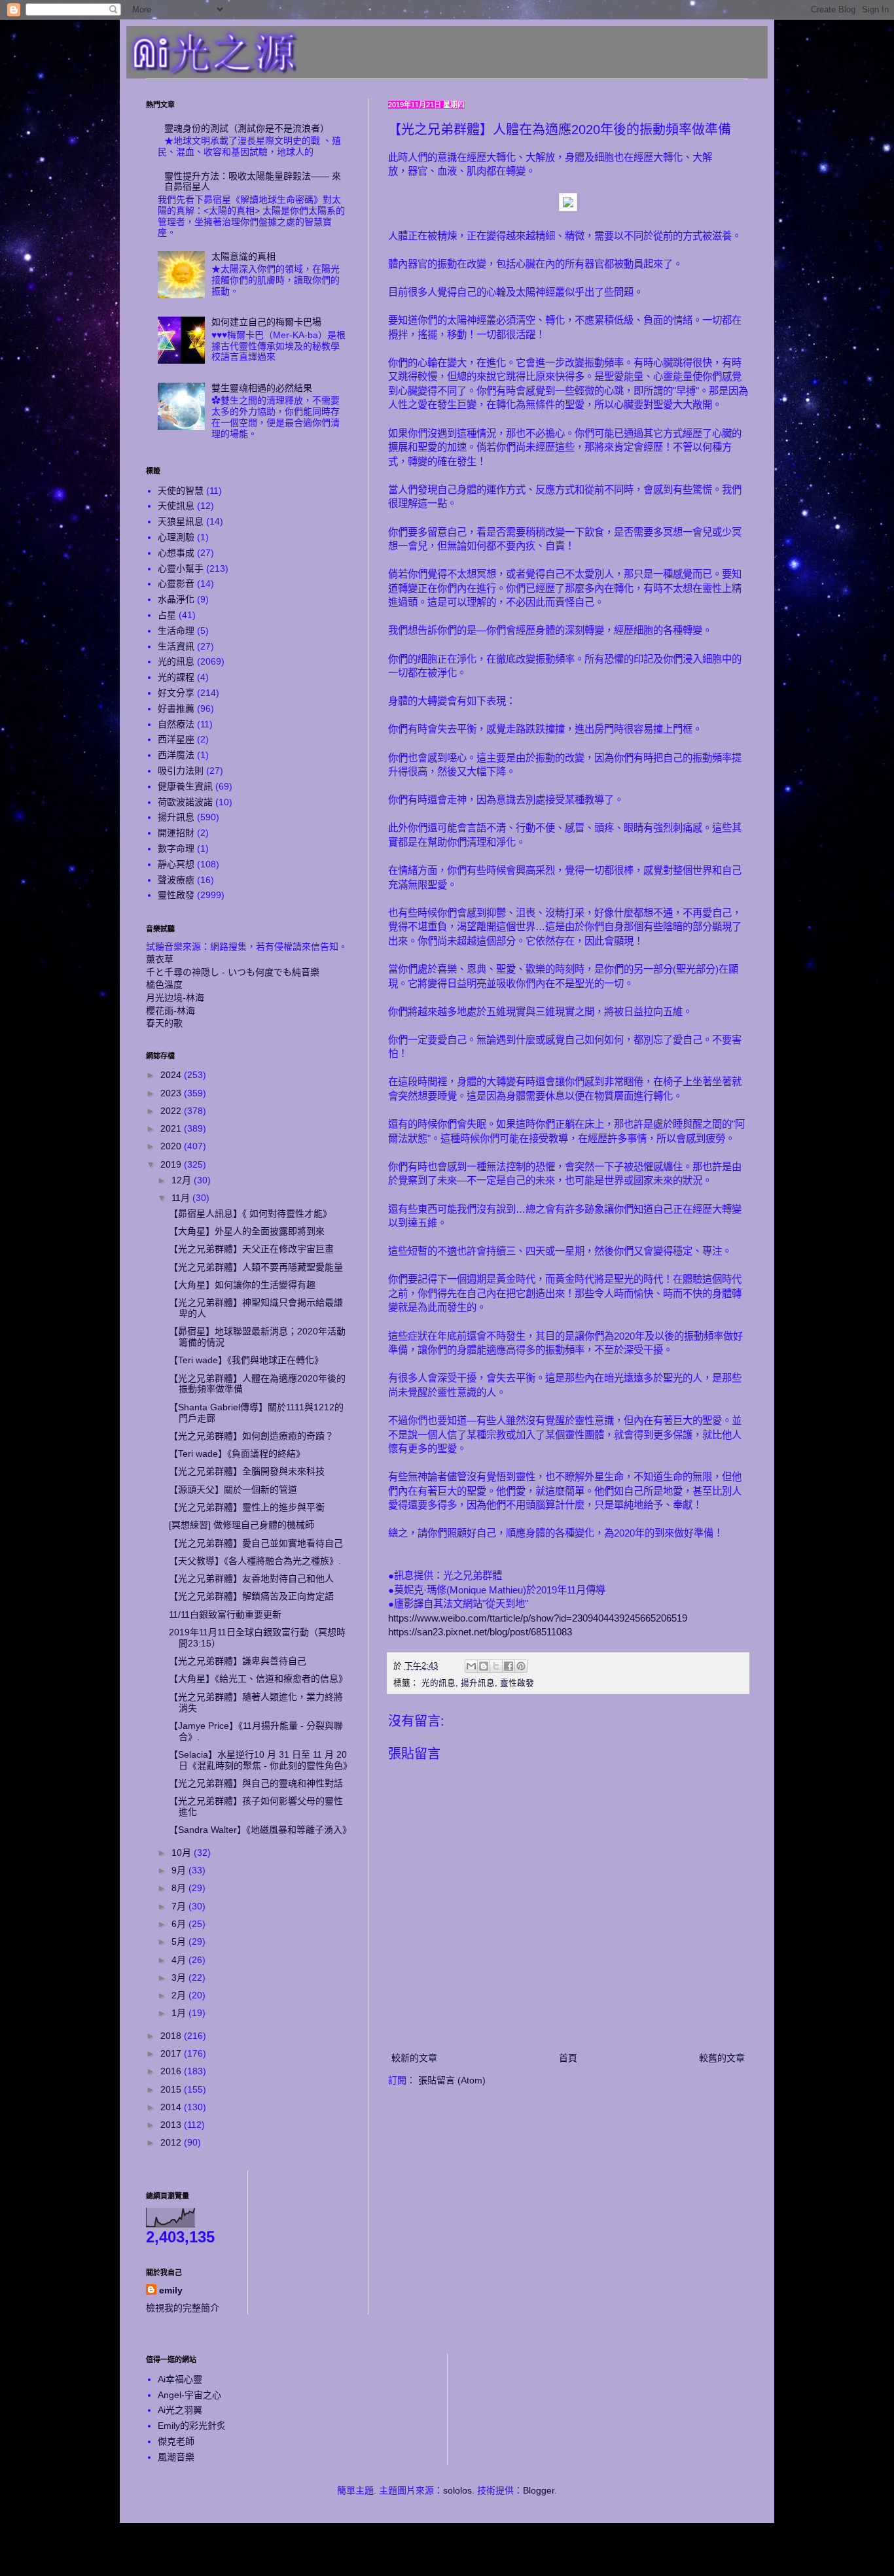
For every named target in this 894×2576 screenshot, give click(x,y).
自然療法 (176, 724)
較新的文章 (414, 2058)
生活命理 (176, 631)
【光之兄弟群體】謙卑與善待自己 (238, 1661)
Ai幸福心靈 (180, 2379)
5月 (180, 1941)
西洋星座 (176, 739)
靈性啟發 (517, 1683)
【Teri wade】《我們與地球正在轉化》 (246, 1360)
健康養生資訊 (185, 786)
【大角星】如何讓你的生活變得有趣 (242, 1285)
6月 (180, 1924)
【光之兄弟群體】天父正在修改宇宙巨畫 (251, 1249)
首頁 (568, 2058)
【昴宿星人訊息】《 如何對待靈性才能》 (250, 1213)
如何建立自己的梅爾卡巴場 (266, 322)
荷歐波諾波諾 (185, 802)
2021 (172, 1128)
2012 (172, 2142)
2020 (172, 1146)
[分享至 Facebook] (509, 1666)
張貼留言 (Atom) (452, 2080)
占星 (167, 615)
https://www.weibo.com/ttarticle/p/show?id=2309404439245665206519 (538, 1618)
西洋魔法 (176, 755)
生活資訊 (176, 646)
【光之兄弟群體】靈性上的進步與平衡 (247, 1507)
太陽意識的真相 (243, 256)
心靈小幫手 (181, 568)
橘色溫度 (164, 984)
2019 (172, 1164)
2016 (172, 2071)
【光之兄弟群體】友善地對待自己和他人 (251, 1578)
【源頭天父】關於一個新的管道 (233, 1489)
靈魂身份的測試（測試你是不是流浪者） (247, 128)
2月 (180, 1995)
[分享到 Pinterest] (521, 1666)
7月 (180, 1906)
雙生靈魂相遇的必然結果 (262, 388)
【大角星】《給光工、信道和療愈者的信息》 (258, 1679)
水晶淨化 (176, 599)
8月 (180, 1888)
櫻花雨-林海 (170, 1011)
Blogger (539, 2490)
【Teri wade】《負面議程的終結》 (237, 1453)
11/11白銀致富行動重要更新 (225, 1614)
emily (171, 2290)
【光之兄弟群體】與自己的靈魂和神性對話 (256, 1783)
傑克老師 (176, 2441)
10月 (183, 1853)
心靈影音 (176, 583)
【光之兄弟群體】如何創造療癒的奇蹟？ (251, 1436)
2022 (172, 1111)
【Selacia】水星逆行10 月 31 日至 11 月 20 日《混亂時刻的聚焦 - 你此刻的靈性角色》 (260, 1760)
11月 (182, 1198)
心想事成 (176, 553)
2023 (172, 1093)
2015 (172, 2089)
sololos (457, 2490)
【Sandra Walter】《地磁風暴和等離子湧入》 (260, 1830)
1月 (180, 2013)
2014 (172, 2107)
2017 (172, 2053)
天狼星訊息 (181, 521)
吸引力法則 (181, 771)
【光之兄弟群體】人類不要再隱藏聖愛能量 (256, 1267)
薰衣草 (160, 959)
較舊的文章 (722, 2058)
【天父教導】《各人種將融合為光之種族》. (255, 1561)
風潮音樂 (176, 2457)
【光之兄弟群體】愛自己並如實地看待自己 (256, 1543)
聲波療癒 (176, 880)
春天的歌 (164, 1023)
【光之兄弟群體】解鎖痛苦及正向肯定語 (251, 1596)
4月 (180, 1960)
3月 (180, 1977)
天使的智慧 (181, 491)
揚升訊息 (478, 1683)
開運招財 (176, 833)
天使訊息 (176, 506)
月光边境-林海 (175, 998)
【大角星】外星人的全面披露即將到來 (247, 1231)
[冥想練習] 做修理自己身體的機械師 (241, 1525)
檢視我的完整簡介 (183, 2308)
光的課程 (176, 677)
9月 (180, 1870)
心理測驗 (176, 537)
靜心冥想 (176, 864)
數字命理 (176, 848)
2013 (172, 2125)
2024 (172, 1075)
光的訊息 (438, 1683)
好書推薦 (176, 708)
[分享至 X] (496, 1666)
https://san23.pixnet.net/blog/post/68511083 (480, 1632)
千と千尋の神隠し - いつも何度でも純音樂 (233, 972)
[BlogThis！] (484, 1666)
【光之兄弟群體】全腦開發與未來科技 (247, 1471)
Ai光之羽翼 (180, 2410)
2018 (172, 2036)
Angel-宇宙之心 (189, 2395)
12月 (183, 1180)
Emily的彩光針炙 (192, 2426)
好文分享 (176, 693)
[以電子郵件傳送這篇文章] (471, 1666)
